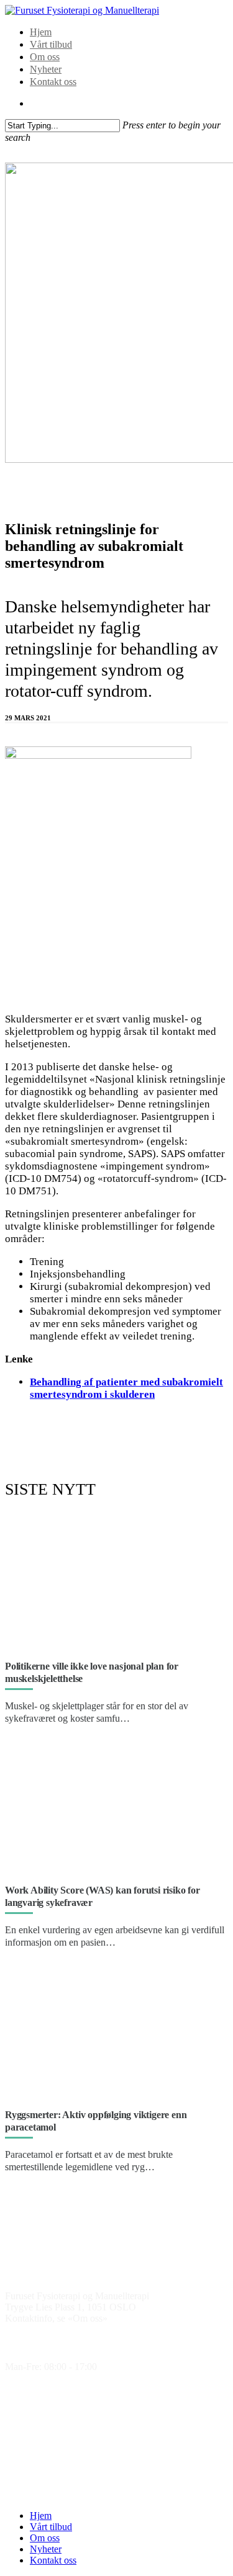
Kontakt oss (53, 82)
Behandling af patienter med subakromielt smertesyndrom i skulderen (126, 1388)
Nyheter (46, 69)
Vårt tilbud (51, 44)
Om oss (45, 57)
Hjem (41, 32)
